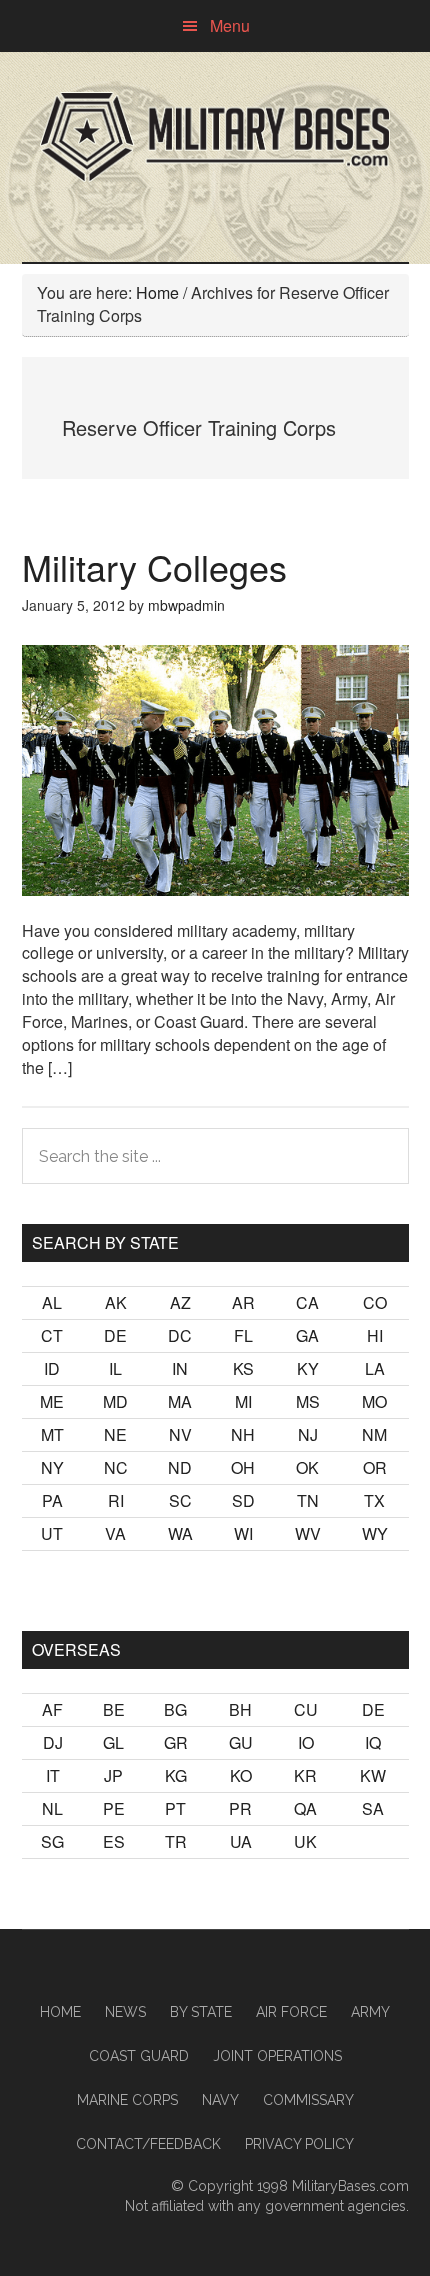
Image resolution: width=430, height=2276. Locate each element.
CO (375, 1302)
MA (180, 1401)
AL (52, 1302)
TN (308, 1500)
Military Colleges (154, 566)
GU (241, 1742)
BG (175, 1709)
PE (114, 1808)
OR (375, 1467)
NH (243, 1434)
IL (115, 1368)
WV (308, 1533)
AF (52, 1709)
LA (375, 1368)
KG (176, 1775)
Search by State (105, 1242)
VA (115, 1533)
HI (375, 1335)
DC (180, 1335)
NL (52, 1808)
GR (176, 1742)
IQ (373, 1742)
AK (116, 1302)
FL (243, 1335)
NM (374, 1434)
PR (240, 1808)
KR (305, 1775)
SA (373, 1808)
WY (375, 1533)
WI (243, 1533)
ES (114, 1841)
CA (307, 1302)
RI (116, 1500)
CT (52, 1335)
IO (306, 1742)
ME (52, 1401)
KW (373, 1775)
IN (180, 1368)
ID (52, 1368)
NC (116, 1467)
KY (308, 1368)
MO (374, 1401)
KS (243, 1368)
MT (52, 1434)
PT (175, 1808)
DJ (53, 1742)
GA (307, 1335)
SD (243, 1500)
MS (308, 1401)
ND (180, 1467)
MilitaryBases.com (350, 2186)
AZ (180, 1302)
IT (53, 1775)
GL (113, 1742)
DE (115, 1335)
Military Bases (215, 137)
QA (305, 1808)
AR (243, 1302)
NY (52, 1467)
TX (374, 1500)
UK (305, 1841)
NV (180, 1434)
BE (114, 1709)
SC (180, 1500)
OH (243, 1467)
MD (115, 1401)
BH (240, 1709)
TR (176, 1841)
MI (243, 1401)
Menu (230, 25)
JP (113, 1775)
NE (115, 1434)
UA (241, 1841)
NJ (308, 1434)
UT (52, 1533)
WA (180, 1533)
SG (52, 1841)
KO (241, 1775)
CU (306, 1709)
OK (307, 1467)
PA (52, 1500)
